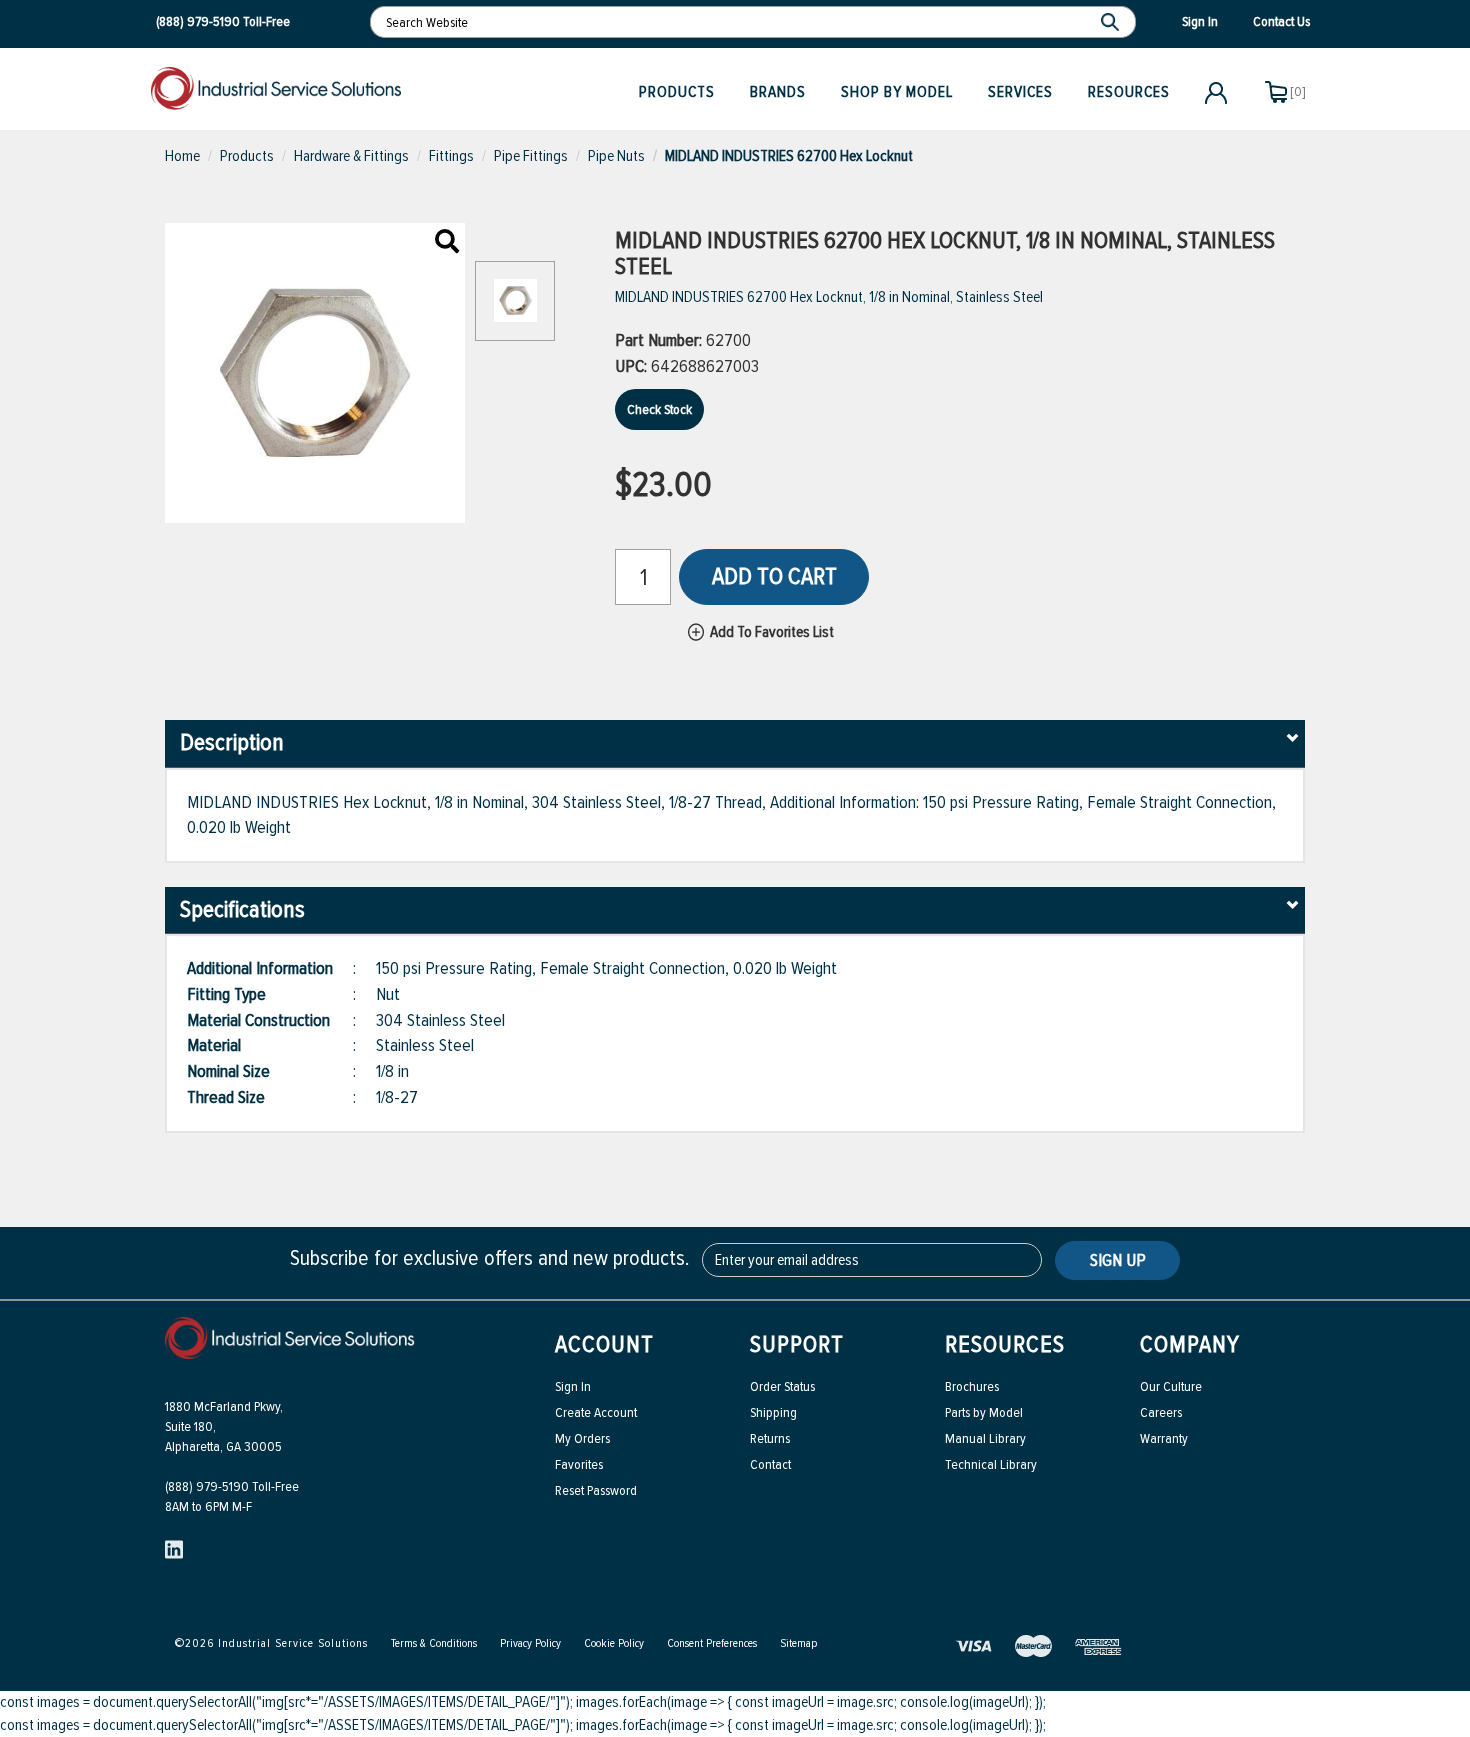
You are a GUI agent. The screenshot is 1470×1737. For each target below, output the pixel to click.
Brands (778, 92)
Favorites (579, 1464)
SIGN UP (1118, 1260)
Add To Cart (774, 576)
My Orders (582, 1438)
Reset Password (596, 1490)
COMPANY (1190, 1344)
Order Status (782, 1386)
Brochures (972, 1386)
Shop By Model (897, 92)
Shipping (773, 1412)
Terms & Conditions (434, 1643)
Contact (770, 1464)
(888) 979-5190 (198, 21)
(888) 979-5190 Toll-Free (232, 1486)
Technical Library (991, 1464)
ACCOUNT (604, 1344)
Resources (1129, 92)
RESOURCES (1005, 1344)
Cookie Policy (614, 1643)
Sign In (573, 1386)
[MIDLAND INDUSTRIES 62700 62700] (447, 243)
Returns (770, 1438)
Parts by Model (984, 1412)
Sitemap (798, 1643)
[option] (515, 311)
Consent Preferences (712, 1643)
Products (677, 92)
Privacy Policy (530, 1643)
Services (1020, 92)
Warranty (1164, 1438)
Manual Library (985, 1438)
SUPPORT (797, 1344)
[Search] (1112, 22)
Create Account (596, 1412)
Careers (1161, 1412)
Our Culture (1171, 1386)
